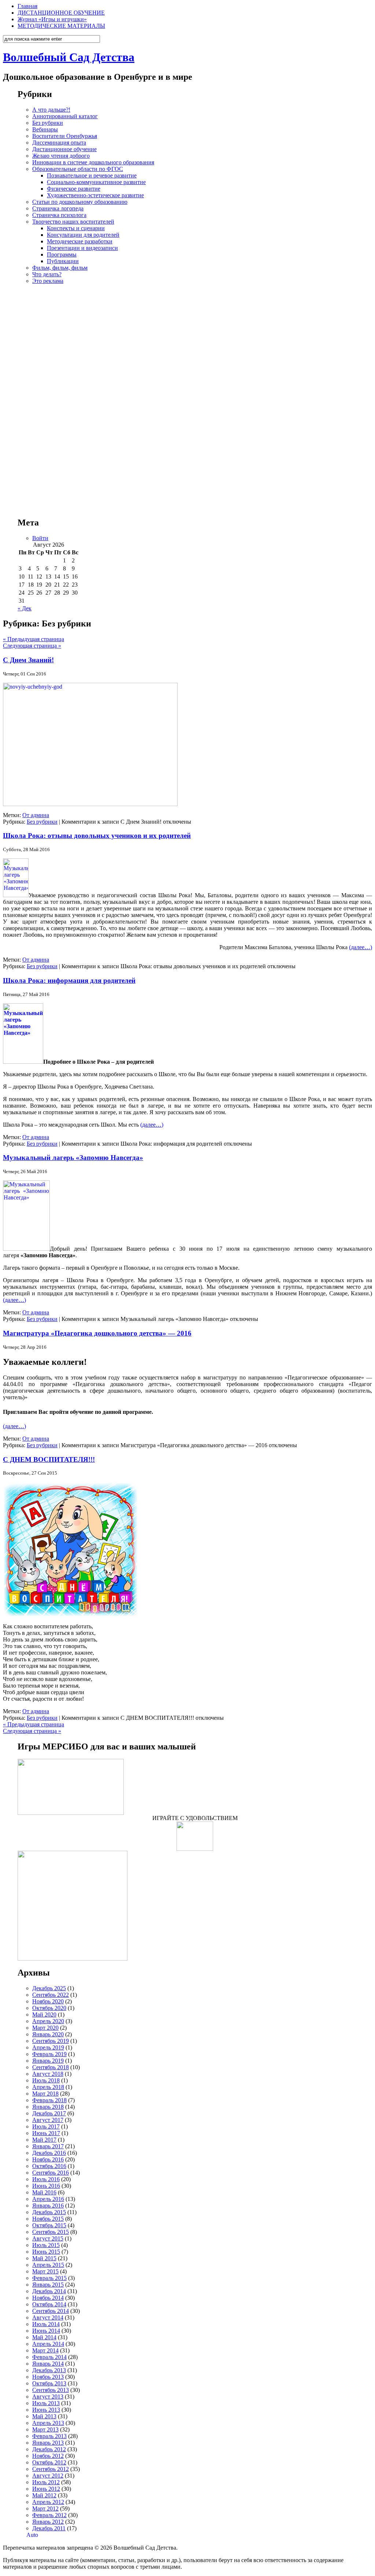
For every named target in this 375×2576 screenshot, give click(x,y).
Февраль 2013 (49, 2436)
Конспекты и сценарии (76, 228)
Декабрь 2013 (49, 2370)
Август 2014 (48, 2317)
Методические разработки (80, 241)
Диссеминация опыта (59, 143)
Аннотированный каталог (65, 116)
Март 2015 (45, 2271)
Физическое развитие (74, 189)
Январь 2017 (48, 2146)
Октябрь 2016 (49, 2166)
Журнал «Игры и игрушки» (52, 19)
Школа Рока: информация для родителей (69, 980)
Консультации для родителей (83, 235)
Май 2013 (44, 2416)
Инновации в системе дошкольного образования (93, 162)
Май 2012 (44, 2495)
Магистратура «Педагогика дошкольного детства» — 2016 (97, 1333)
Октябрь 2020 (49, 2008)
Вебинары (45, 129)
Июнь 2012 (46, 2489)
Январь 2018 (48, 2107)
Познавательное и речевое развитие (92, 175)
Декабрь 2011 (49, 2528)
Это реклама (48, 281)
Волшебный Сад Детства (69, 57)
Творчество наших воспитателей (73, 222)
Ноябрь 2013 (48, 2377)
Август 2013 (48, 2397)
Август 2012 (48, 2476)
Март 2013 (45, 2429)
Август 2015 (48, 2238)
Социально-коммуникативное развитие (96, 182)
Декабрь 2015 (49, 2212)
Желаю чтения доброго (61, 156)
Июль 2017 (46, 2126)
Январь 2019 (48, 2061)
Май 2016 (44, 2192)
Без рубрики (48, 123)
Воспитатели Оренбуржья (65, 136)
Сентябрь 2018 (51, 2067)
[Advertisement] (195, 394)
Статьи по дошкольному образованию (80, 202)
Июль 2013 (46, 2403)
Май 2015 (44, 2258)
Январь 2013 (48, 2443)
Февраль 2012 (49, 2515)
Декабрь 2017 (49, 2113)
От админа (36, 815)
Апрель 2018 (48, 2087)
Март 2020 (45, 2028)
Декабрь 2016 (49, 2153)
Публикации (63, 261)
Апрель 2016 (48, 2199)
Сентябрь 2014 (51, 2311)
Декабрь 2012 (49, 2449)
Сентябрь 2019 (51, 2041)
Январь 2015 (48, 2285)
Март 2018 (45, 2094)
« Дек (25, 608)
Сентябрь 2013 (51, 2390)
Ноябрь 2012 (48, 2456)
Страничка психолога (59, 215)
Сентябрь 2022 (51, 1995)
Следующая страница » (32, 646)
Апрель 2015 (48, 2265)
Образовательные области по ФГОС (78, 169)
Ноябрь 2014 (48, 2298)
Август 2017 (48, 2120)
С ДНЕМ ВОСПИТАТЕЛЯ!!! (49, 1459)
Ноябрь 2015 (48, 2219)
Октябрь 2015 (49, 2225)
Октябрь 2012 (49, 2462)
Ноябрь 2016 (48, 2159)
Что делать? (47, 274)
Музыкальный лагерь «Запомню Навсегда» (73, 1158)
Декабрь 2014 (49, 2291)
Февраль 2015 (49, 2278)
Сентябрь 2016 (51, 2173)
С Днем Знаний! (28, 660)
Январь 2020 (48, 2034)
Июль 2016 (46, 2179)
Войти (40, 538)
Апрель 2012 (48, 2502)
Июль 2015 (46, 2245)
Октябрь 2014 (49, 2304)
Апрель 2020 (48, 2021)
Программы (62, 254)
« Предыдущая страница (34, 639)
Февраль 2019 (49, 2054)
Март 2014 (45, 2350)
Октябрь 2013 (49, 2383)
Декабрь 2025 (49, 1988)
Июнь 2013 (46, 2410)
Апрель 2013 (48, 2423)
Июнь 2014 (46, 2331)
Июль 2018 (46, 2080)
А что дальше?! (51, 110)
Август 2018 (48, 2074)
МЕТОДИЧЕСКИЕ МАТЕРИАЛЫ (61, 26)
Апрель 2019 (48, 2047)
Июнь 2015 (46, 2252)
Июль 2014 (46, 2324)
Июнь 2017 (46, 2133)
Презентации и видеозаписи (82, 248)
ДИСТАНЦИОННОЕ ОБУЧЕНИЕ (61, 13)
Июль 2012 (46, 2482)
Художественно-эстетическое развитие (95, 195)
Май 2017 (44, 2140)
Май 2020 (44, 2015)
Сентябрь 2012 (51, 2469)
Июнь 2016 (46, 2186)
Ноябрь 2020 (48, 2001)
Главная (27, 6)
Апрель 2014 (48, 2344)
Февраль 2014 (49, 2357)
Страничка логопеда (58, 208)
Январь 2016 (48, 2206)
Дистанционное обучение (64, 149)
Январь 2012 (48, 2522)
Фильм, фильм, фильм (60, 268)
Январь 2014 (48, 2364)
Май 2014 (44, 2337)
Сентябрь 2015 (51, 2232)
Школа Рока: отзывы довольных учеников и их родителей (97, 836)
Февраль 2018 (49, 2100)
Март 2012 (45, 2508)
